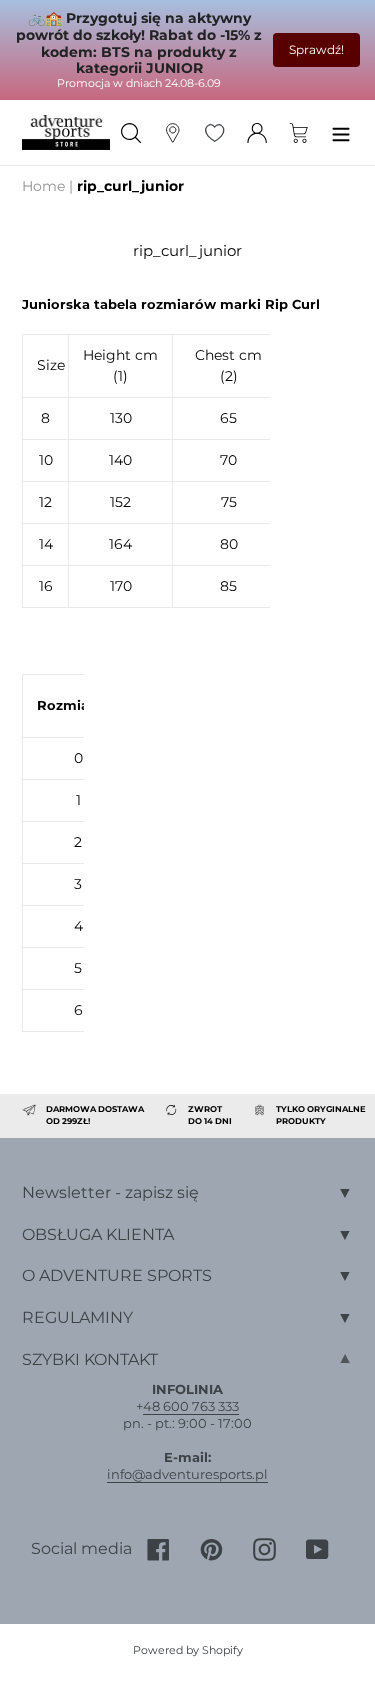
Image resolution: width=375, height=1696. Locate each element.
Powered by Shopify (188, 1650)
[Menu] (341, 132)
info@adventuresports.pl (187, 1474)
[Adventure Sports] (66, 132)
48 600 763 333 (191, 1406)
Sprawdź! (316, 49)
